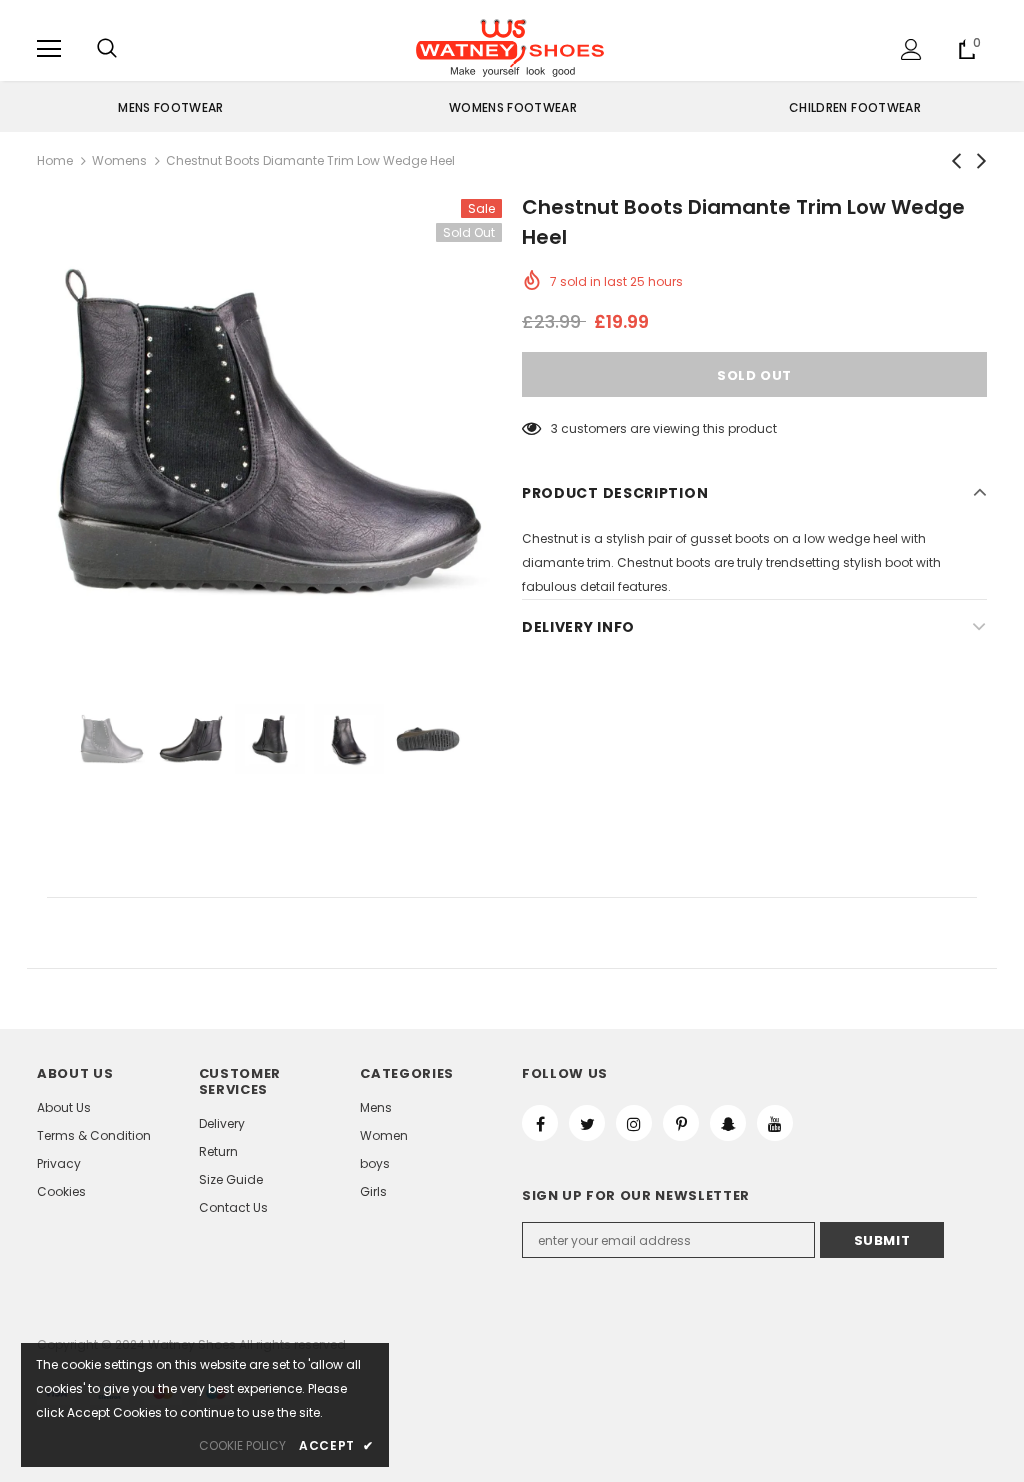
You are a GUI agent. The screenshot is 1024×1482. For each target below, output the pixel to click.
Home (55, 160)
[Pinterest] (681, 1123)
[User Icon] (911, 49)
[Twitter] (587, 1123)
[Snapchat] (728, 1123)
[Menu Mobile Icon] (49, 49)
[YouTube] (775, 1123)
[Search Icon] (107, 49)
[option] (171, 107)
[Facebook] (540, 1123)
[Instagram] (634, 1123)
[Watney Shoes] (510, 48)
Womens (119, 160)
